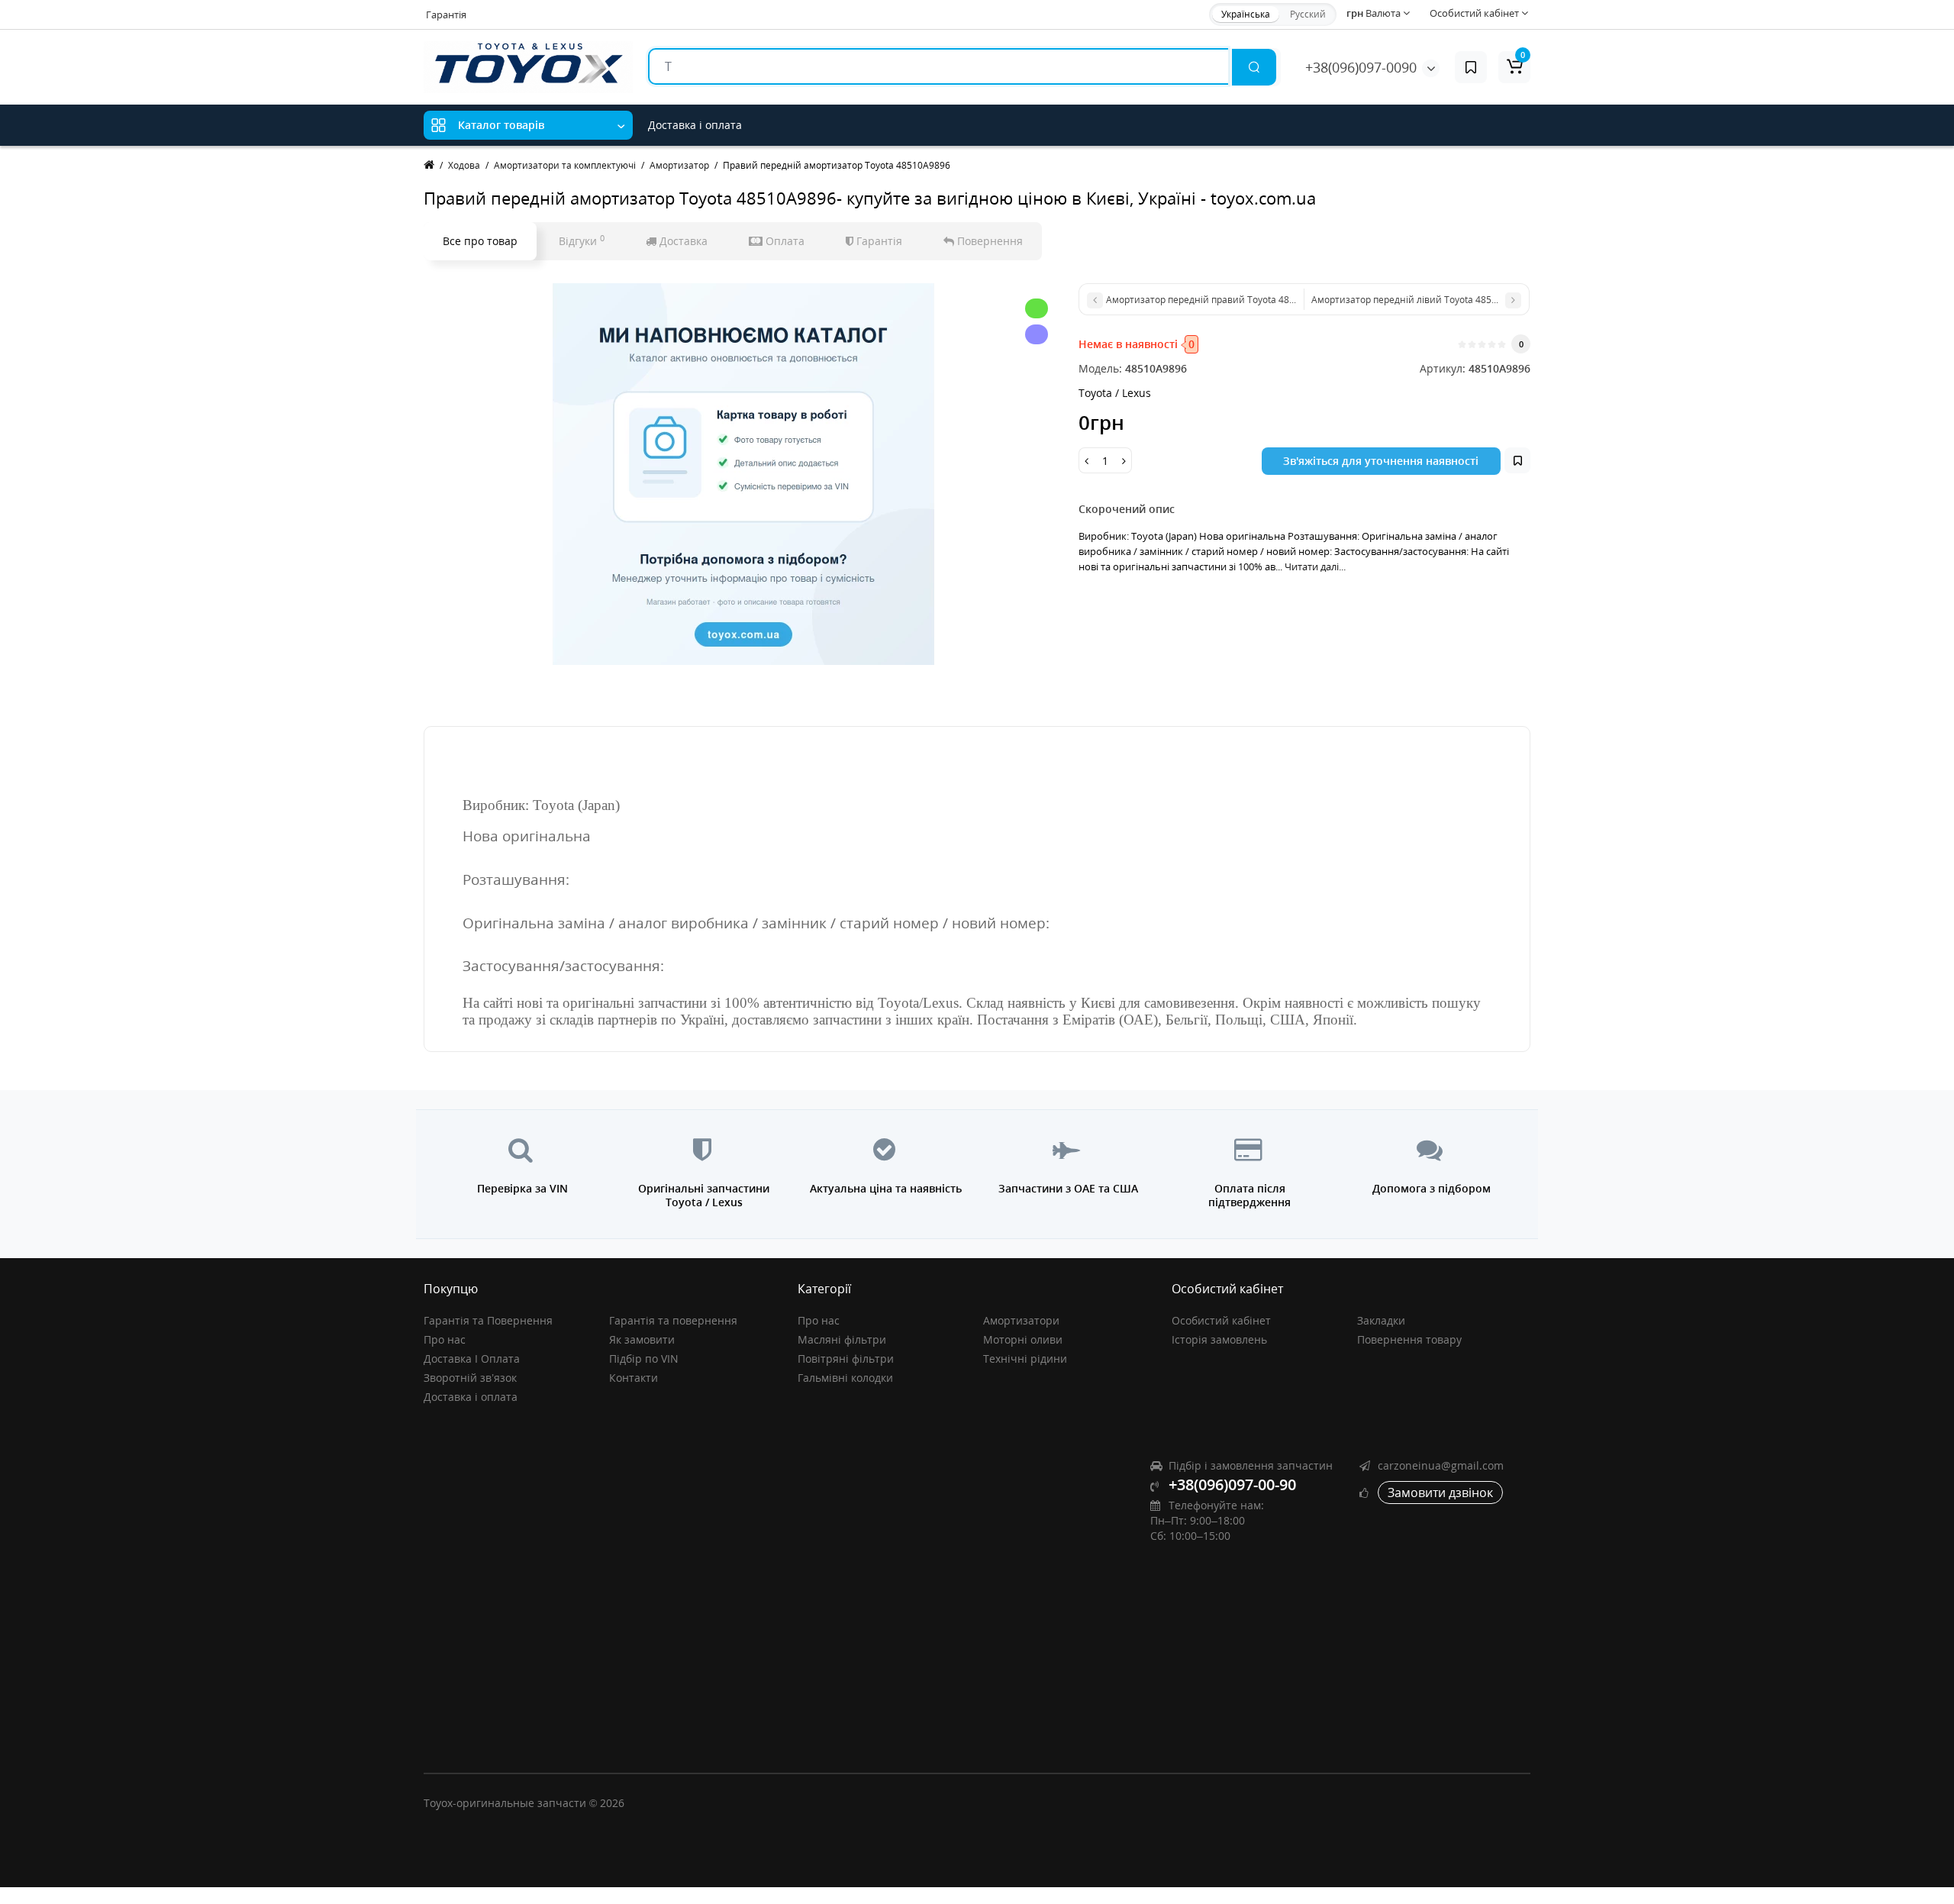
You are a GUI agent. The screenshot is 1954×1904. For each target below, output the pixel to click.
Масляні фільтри (842, 1339)
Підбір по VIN (644, 1359)
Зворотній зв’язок (470, 1378)
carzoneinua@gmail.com (1441, 1465)
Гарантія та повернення (673, 1320)
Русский (1308, 14)
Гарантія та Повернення (488, 1320)
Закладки (1381, 1320)
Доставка (682, 241)
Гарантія (446, 15)
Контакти (634, 1378)
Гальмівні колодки (845, 1378)
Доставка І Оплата (472, 1359)
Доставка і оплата (695, 125)
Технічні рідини (1025, 1359)
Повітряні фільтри (846, 1359)
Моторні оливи (1023, 1339)
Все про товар (480, 241)
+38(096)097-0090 (1361, 67)
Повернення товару (1409, 1339)
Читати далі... (1315, 566)
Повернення (988, 241)
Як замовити (642, 1339)
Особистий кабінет (1221, 1320)
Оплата (784, 241)
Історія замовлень (1219, 1339)
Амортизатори (1021, 1320)
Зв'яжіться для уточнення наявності (1381, 461)
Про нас (445, 1339)
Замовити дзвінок (1440, 1493)
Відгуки (582, 240)
